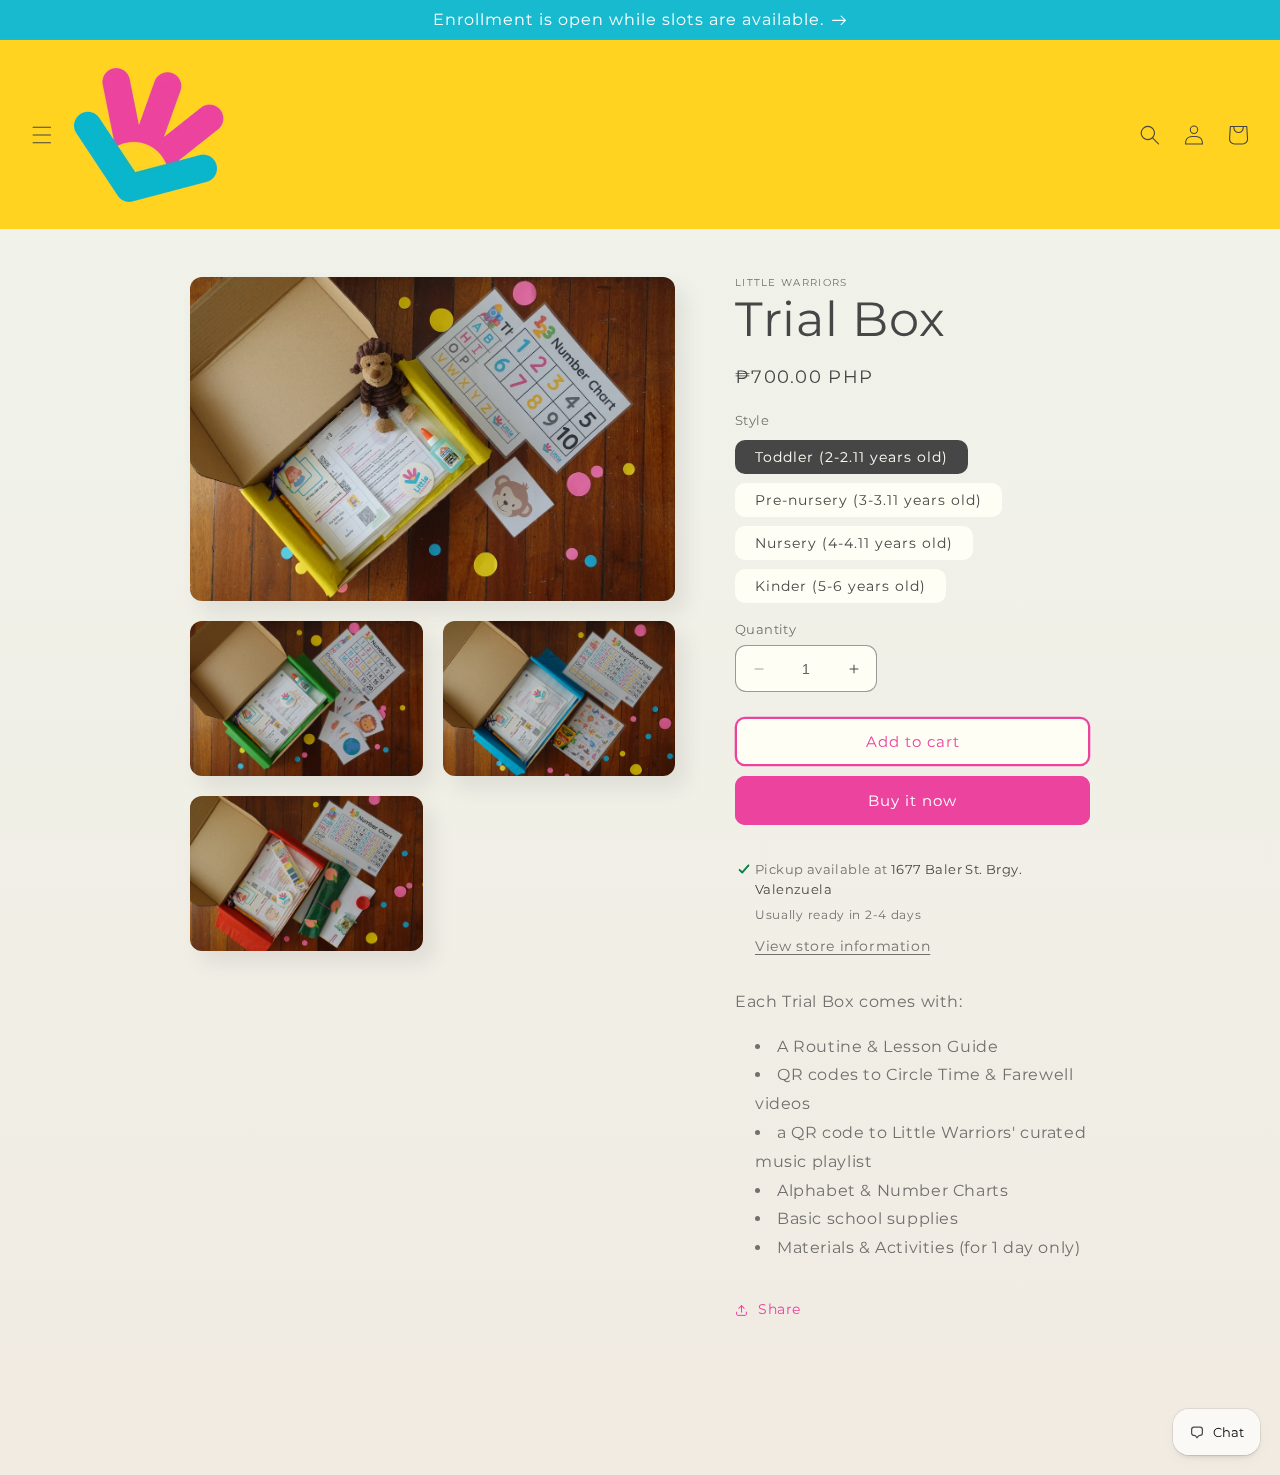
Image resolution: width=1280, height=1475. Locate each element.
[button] (42, 135)
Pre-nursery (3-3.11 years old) (868, 500)
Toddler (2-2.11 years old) (851, 457)
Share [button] (779, 1309)
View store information (842, 946)
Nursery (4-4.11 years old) (854, 543)
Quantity (765, 629)
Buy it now (912, 800)
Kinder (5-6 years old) (840, 586)
